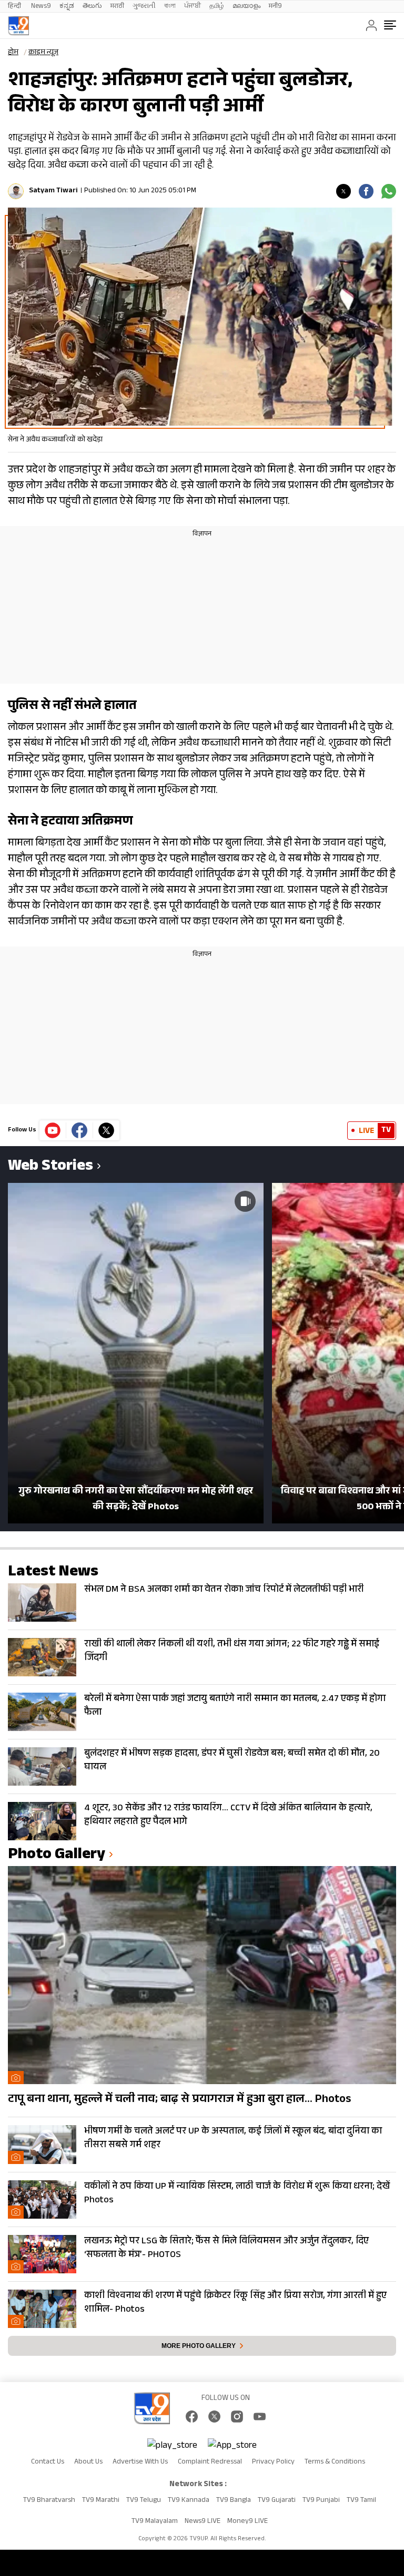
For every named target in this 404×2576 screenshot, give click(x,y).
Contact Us (48, 2462)
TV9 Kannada (189, 2501)
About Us (88, 2462)
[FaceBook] (192, 2417)
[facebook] (366, 191)
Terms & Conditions (335, 2462)
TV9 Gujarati (277, 2501)
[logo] (18, 26)
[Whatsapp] (389, 191)
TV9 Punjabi (321, 2501)
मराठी (117, 7)
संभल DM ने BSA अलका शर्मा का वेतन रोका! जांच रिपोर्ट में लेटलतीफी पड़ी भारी (224, 1590)
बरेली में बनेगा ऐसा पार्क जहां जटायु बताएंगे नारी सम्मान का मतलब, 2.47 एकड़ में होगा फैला (235, 1706)
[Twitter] (344, 191)
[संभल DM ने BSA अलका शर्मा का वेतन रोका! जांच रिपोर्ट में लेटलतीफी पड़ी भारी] (42, 1603)
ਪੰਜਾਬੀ (193, 7)
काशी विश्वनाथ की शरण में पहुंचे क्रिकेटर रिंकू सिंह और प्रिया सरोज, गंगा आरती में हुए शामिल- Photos (235, 2303)
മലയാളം (246, 7)
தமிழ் (217, 7)
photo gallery (57, 1856)
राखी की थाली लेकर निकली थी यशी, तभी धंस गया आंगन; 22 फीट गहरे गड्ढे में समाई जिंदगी (232, 1652)
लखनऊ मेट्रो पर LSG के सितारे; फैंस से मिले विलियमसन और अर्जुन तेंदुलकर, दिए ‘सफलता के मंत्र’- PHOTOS (226, 2249)
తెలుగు (92, 7)
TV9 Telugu (144, 2501)
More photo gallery (199, 2346)
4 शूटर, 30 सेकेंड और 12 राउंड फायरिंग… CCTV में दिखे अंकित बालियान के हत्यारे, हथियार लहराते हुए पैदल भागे (228, 1816)
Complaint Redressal (210, 2462)
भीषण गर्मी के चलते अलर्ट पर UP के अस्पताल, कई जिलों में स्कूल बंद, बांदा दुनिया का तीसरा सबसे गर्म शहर (233, 2139)
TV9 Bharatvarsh (49, 2501)
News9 (41, 7)
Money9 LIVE (248, 2522)
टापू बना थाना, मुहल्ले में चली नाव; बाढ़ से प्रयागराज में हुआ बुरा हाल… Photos (179, 2100)
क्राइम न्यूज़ (43, 53)
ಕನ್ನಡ (67, 7)
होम (13, 53)
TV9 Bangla (234, 2501)
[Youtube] (53, 1130)
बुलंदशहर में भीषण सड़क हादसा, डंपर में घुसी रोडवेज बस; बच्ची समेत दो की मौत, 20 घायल (232, 1761)
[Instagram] (237, 2417)
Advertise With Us (140, 2462)
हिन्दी (15, 7)
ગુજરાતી (144, 7)
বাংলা (170, 7)
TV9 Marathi (101, 2501)
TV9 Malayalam (155, 2522)
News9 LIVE (203, 2522)
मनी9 (275, 7)
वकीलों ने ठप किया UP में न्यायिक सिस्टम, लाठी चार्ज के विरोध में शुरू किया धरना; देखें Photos (237, 2194)
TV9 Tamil (361, 2501)
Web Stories (50, 1167)
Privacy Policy (273, 2462)
